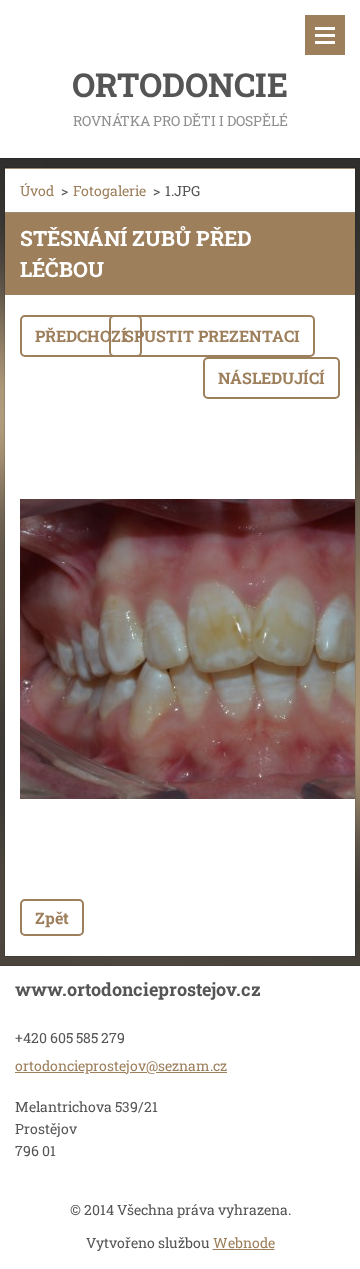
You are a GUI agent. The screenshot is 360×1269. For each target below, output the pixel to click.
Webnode (244, 1242)
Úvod (37, 190)
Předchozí (81, 335)
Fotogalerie (109, 190)
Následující (271, 377)
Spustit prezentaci (212, 335)
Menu (325, 35)
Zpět (52, 917)
